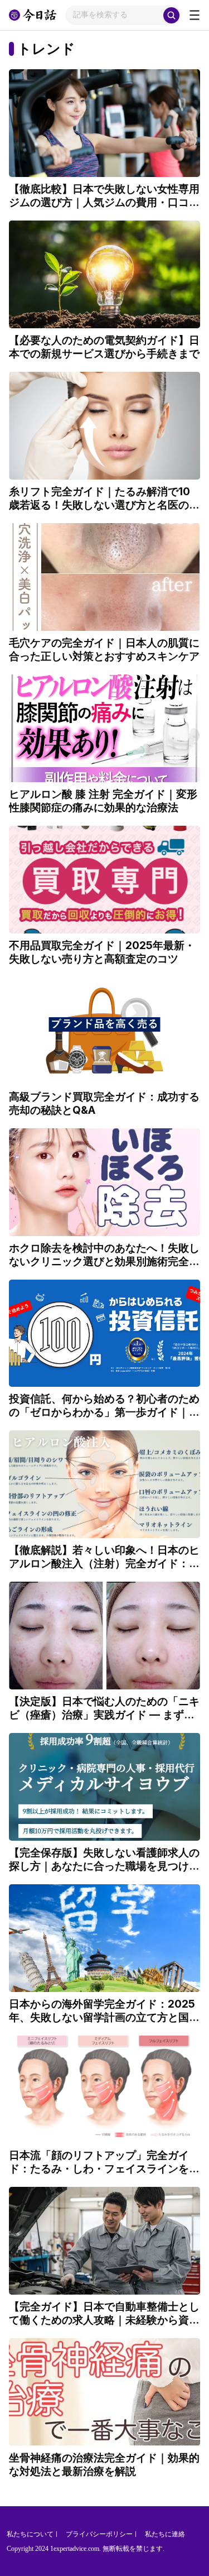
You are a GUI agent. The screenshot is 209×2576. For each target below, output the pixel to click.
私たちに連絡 (165, 2534)
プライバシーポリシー (99, 2534)
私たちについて (30, 2534)
